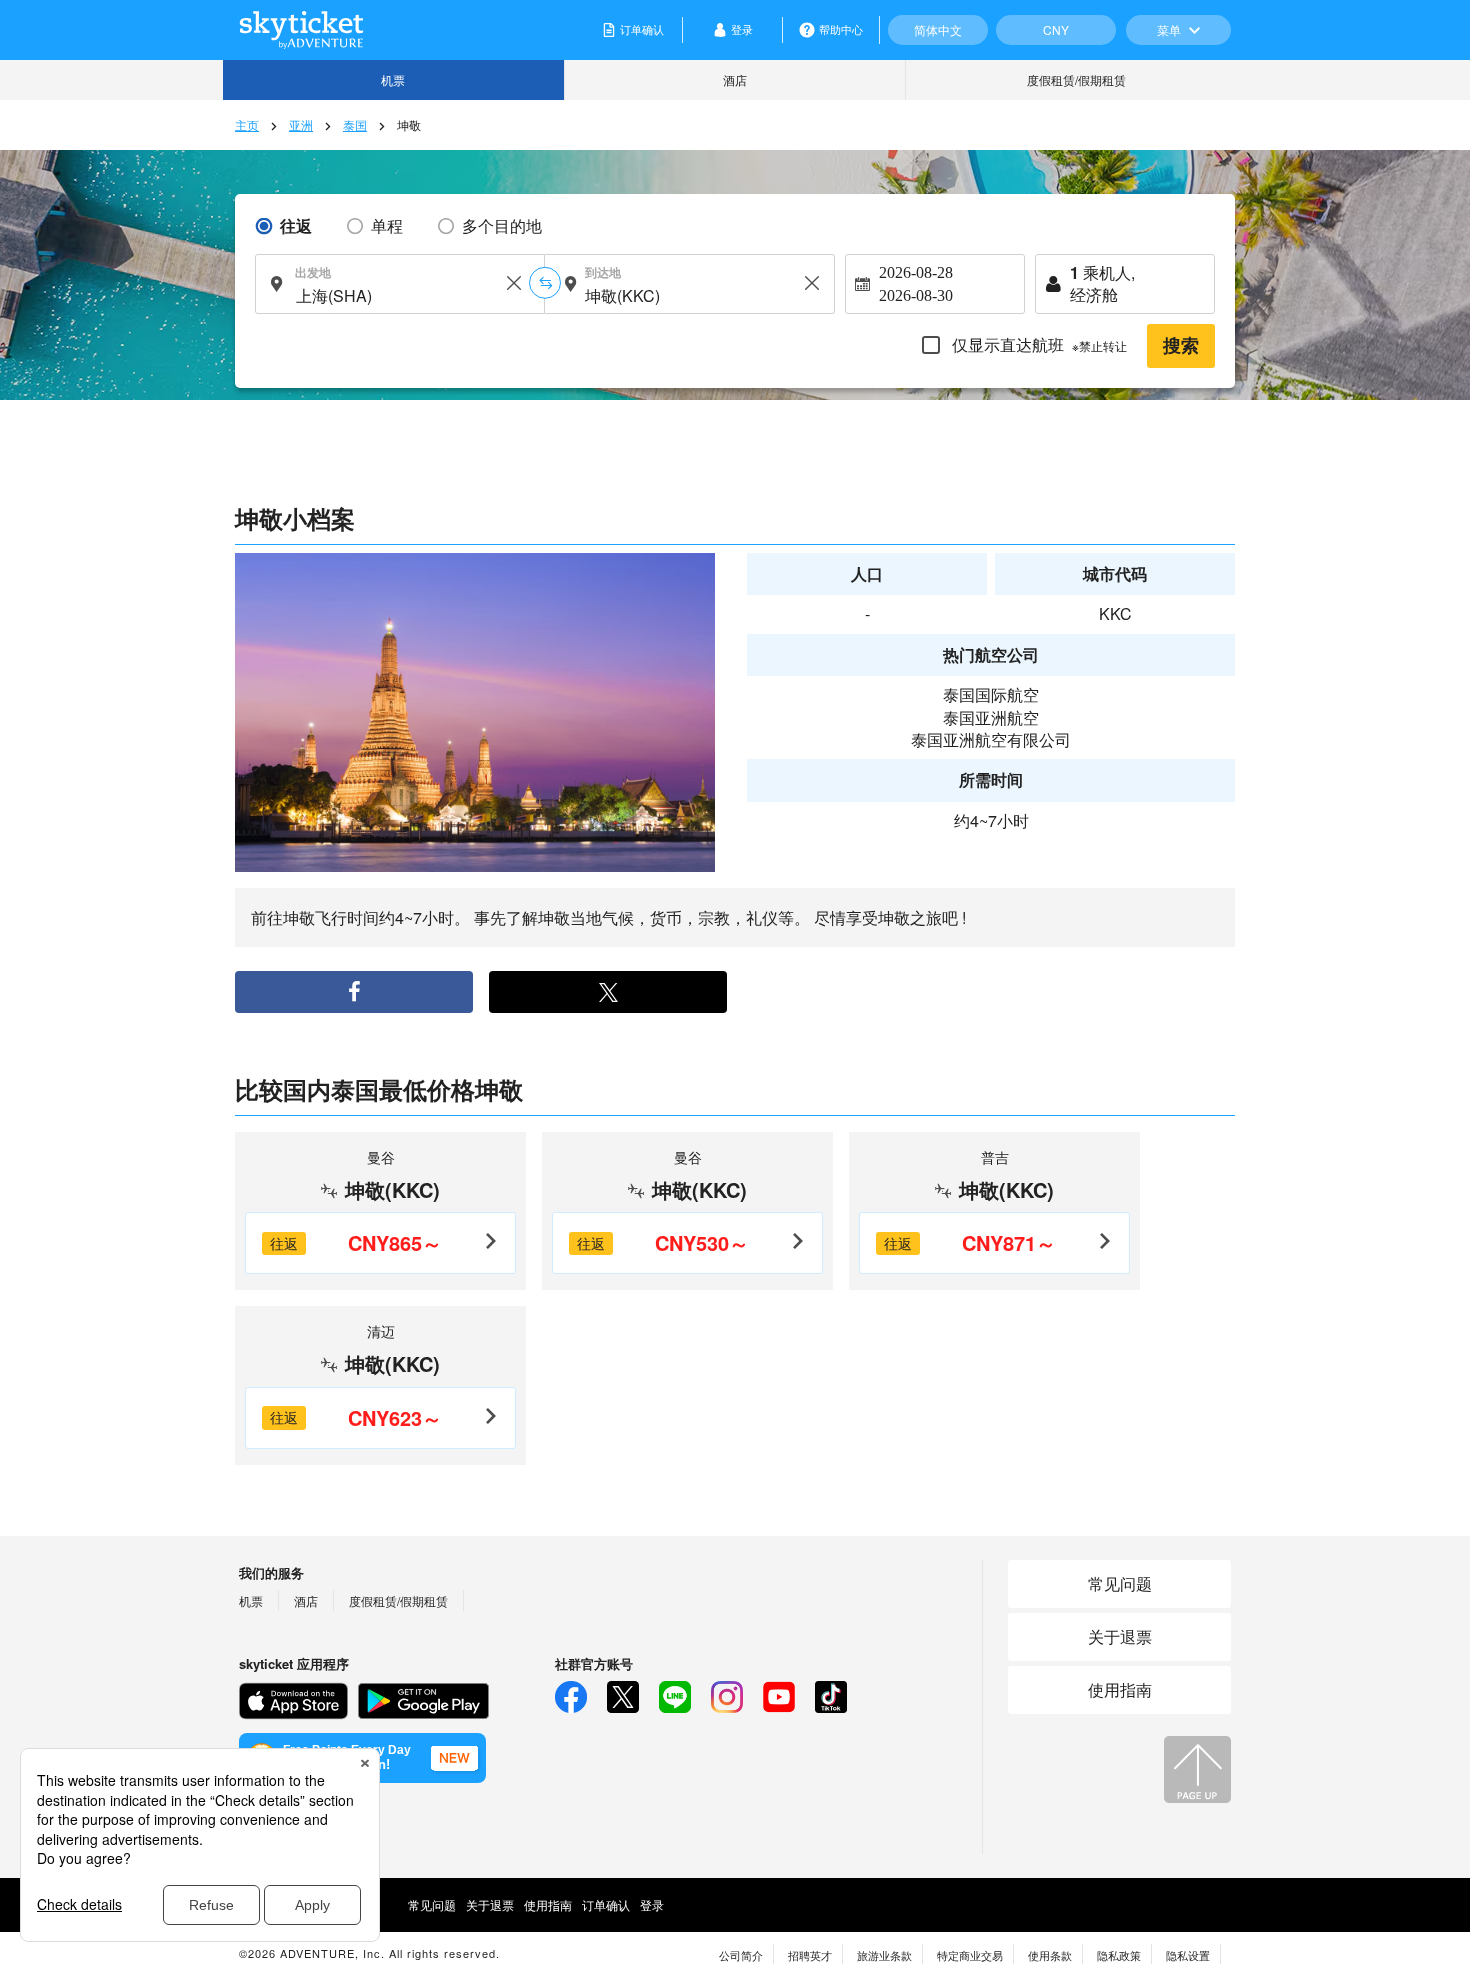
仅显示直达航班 (1037, 344)
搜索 (1181, 346)
